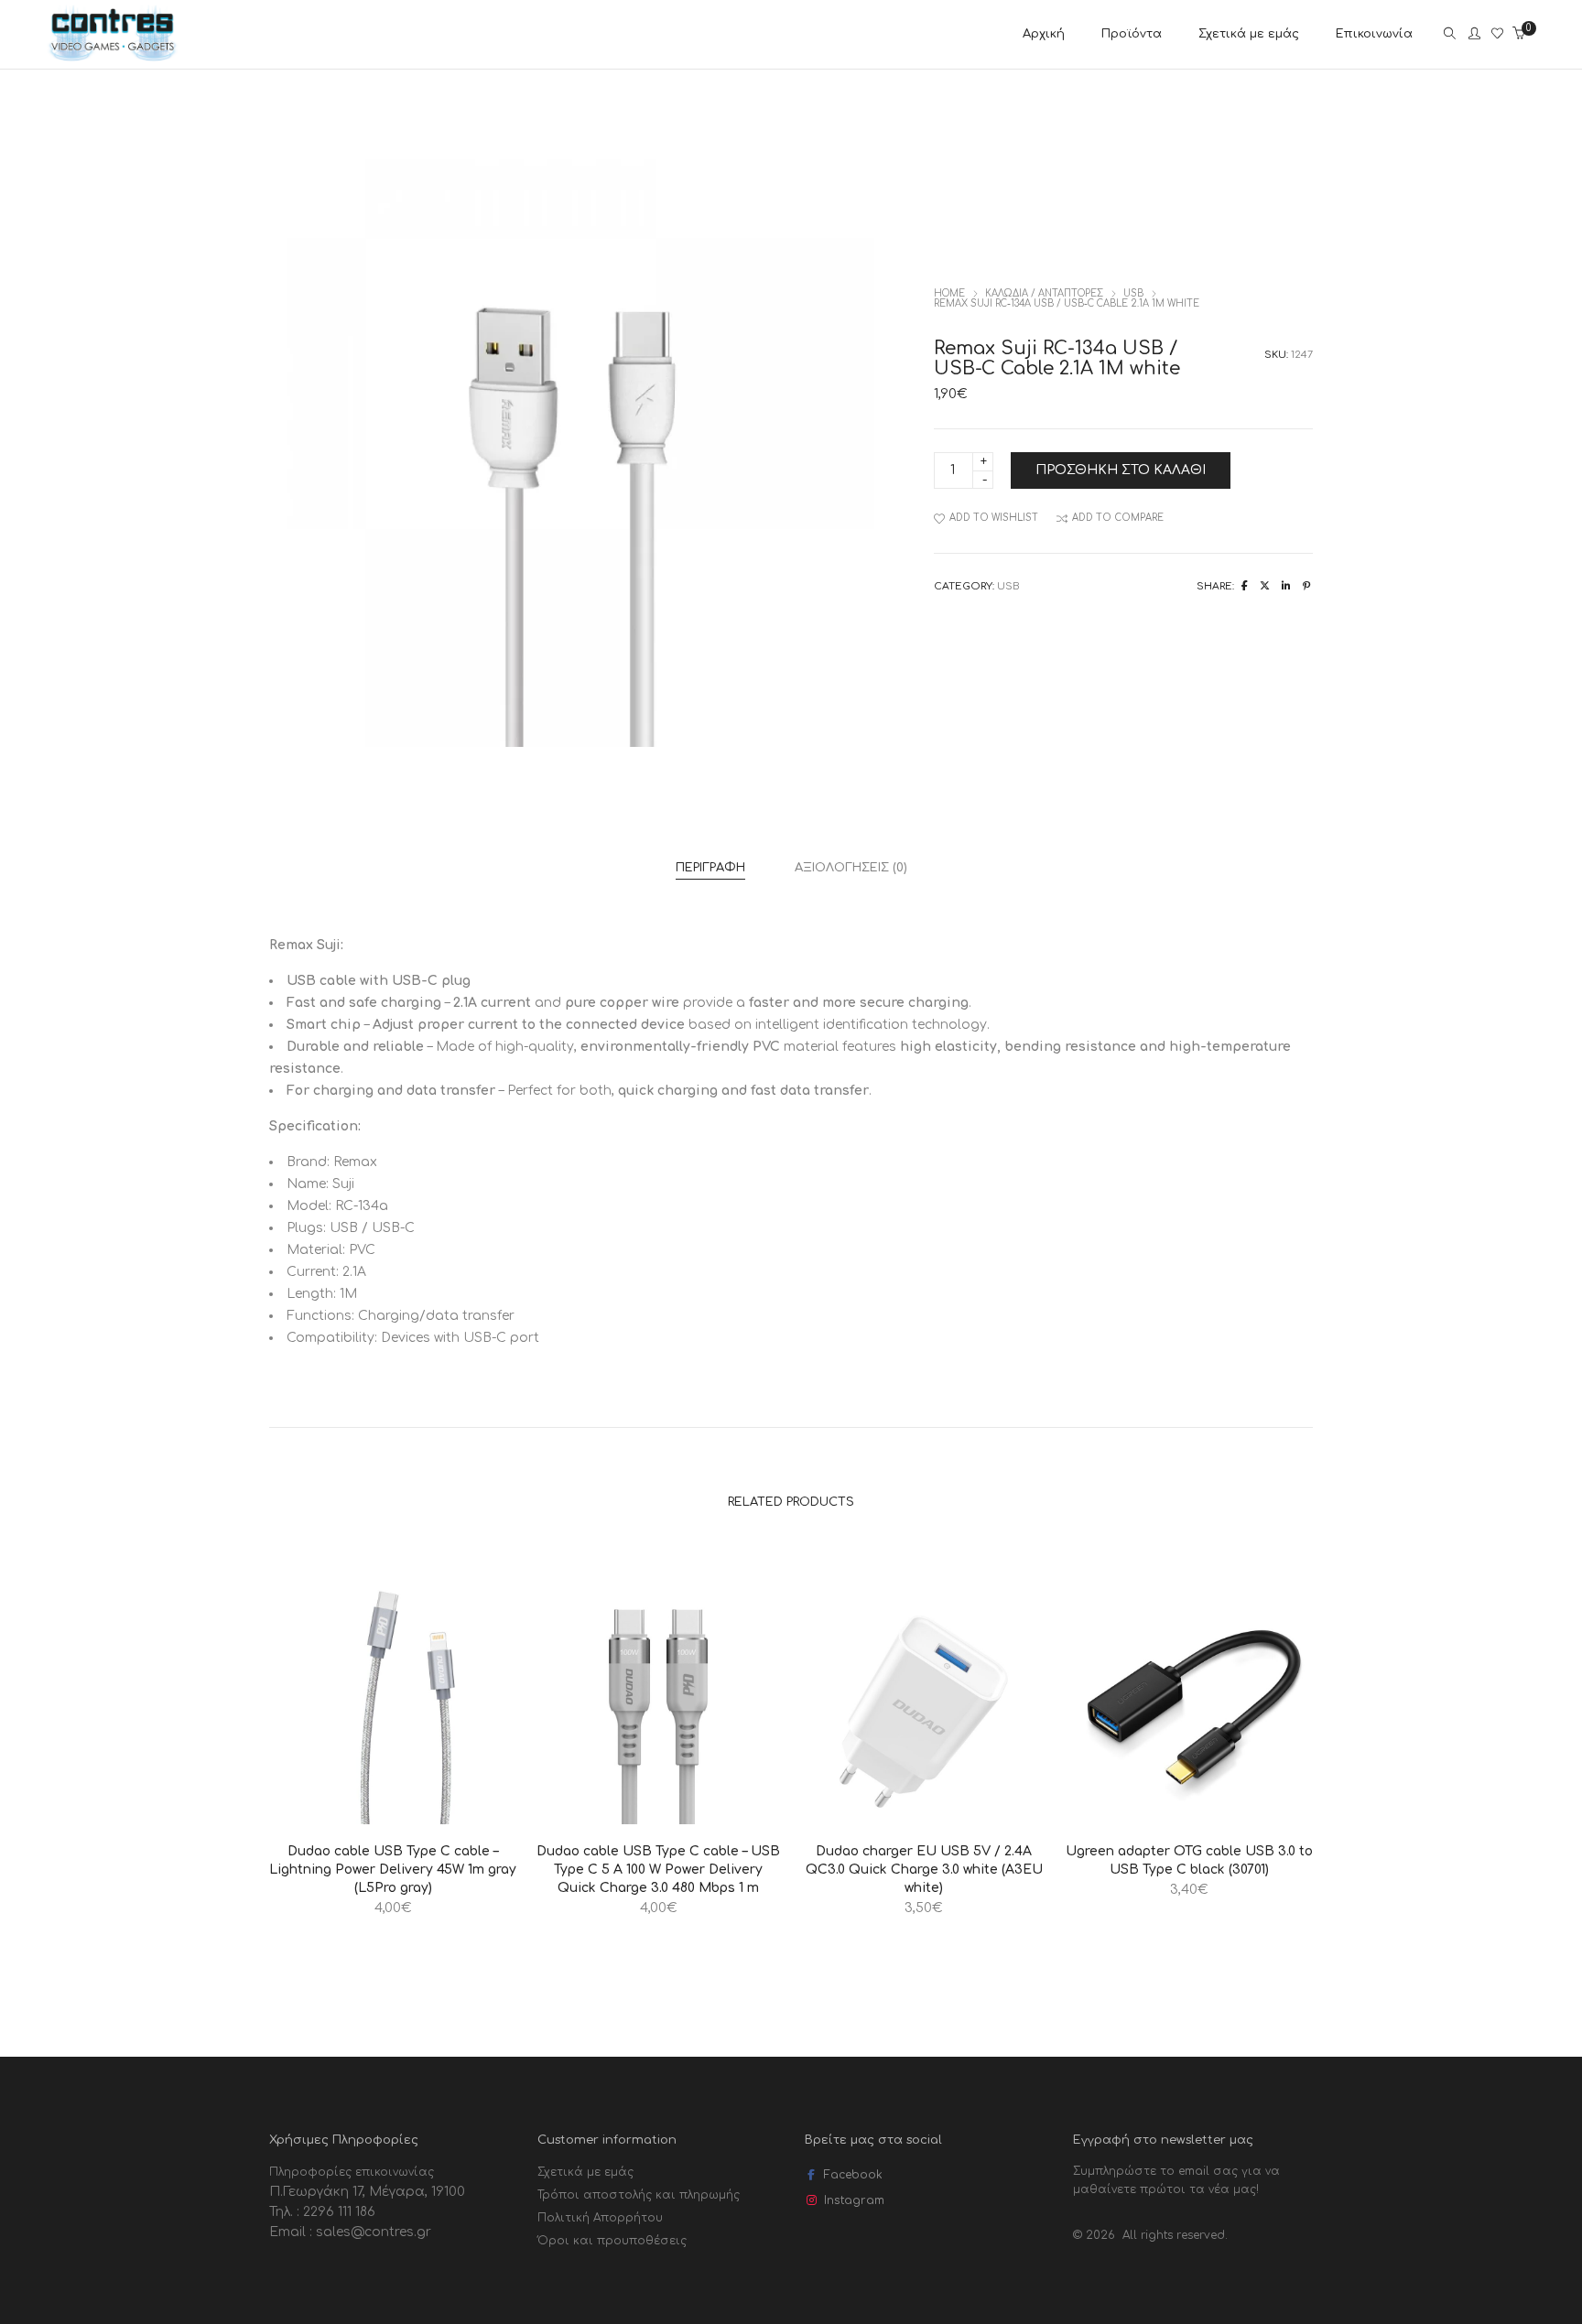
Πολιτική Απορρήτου (600, 2218)
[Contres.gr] (113, 57)
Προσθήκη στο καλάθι (1121, 470)
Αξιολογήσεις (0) (851, 868)
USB (1133, 293)
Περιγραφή (710, 868)
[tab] (710, 868)
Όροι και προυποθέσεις (612, 2241)
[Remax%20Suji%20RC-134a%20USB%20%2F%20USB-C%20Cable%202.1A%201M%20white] (1245, 586)
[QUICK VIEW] (455, 1808)
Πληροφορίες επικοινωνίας (352, 2172)
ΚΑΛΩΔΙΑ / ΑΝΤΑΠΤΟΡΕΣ (1044, 293)
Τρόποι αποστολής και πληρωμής (639, 2195)
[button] (331, 1808)
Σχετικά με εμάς (585, 2172)
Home (949, 293)
